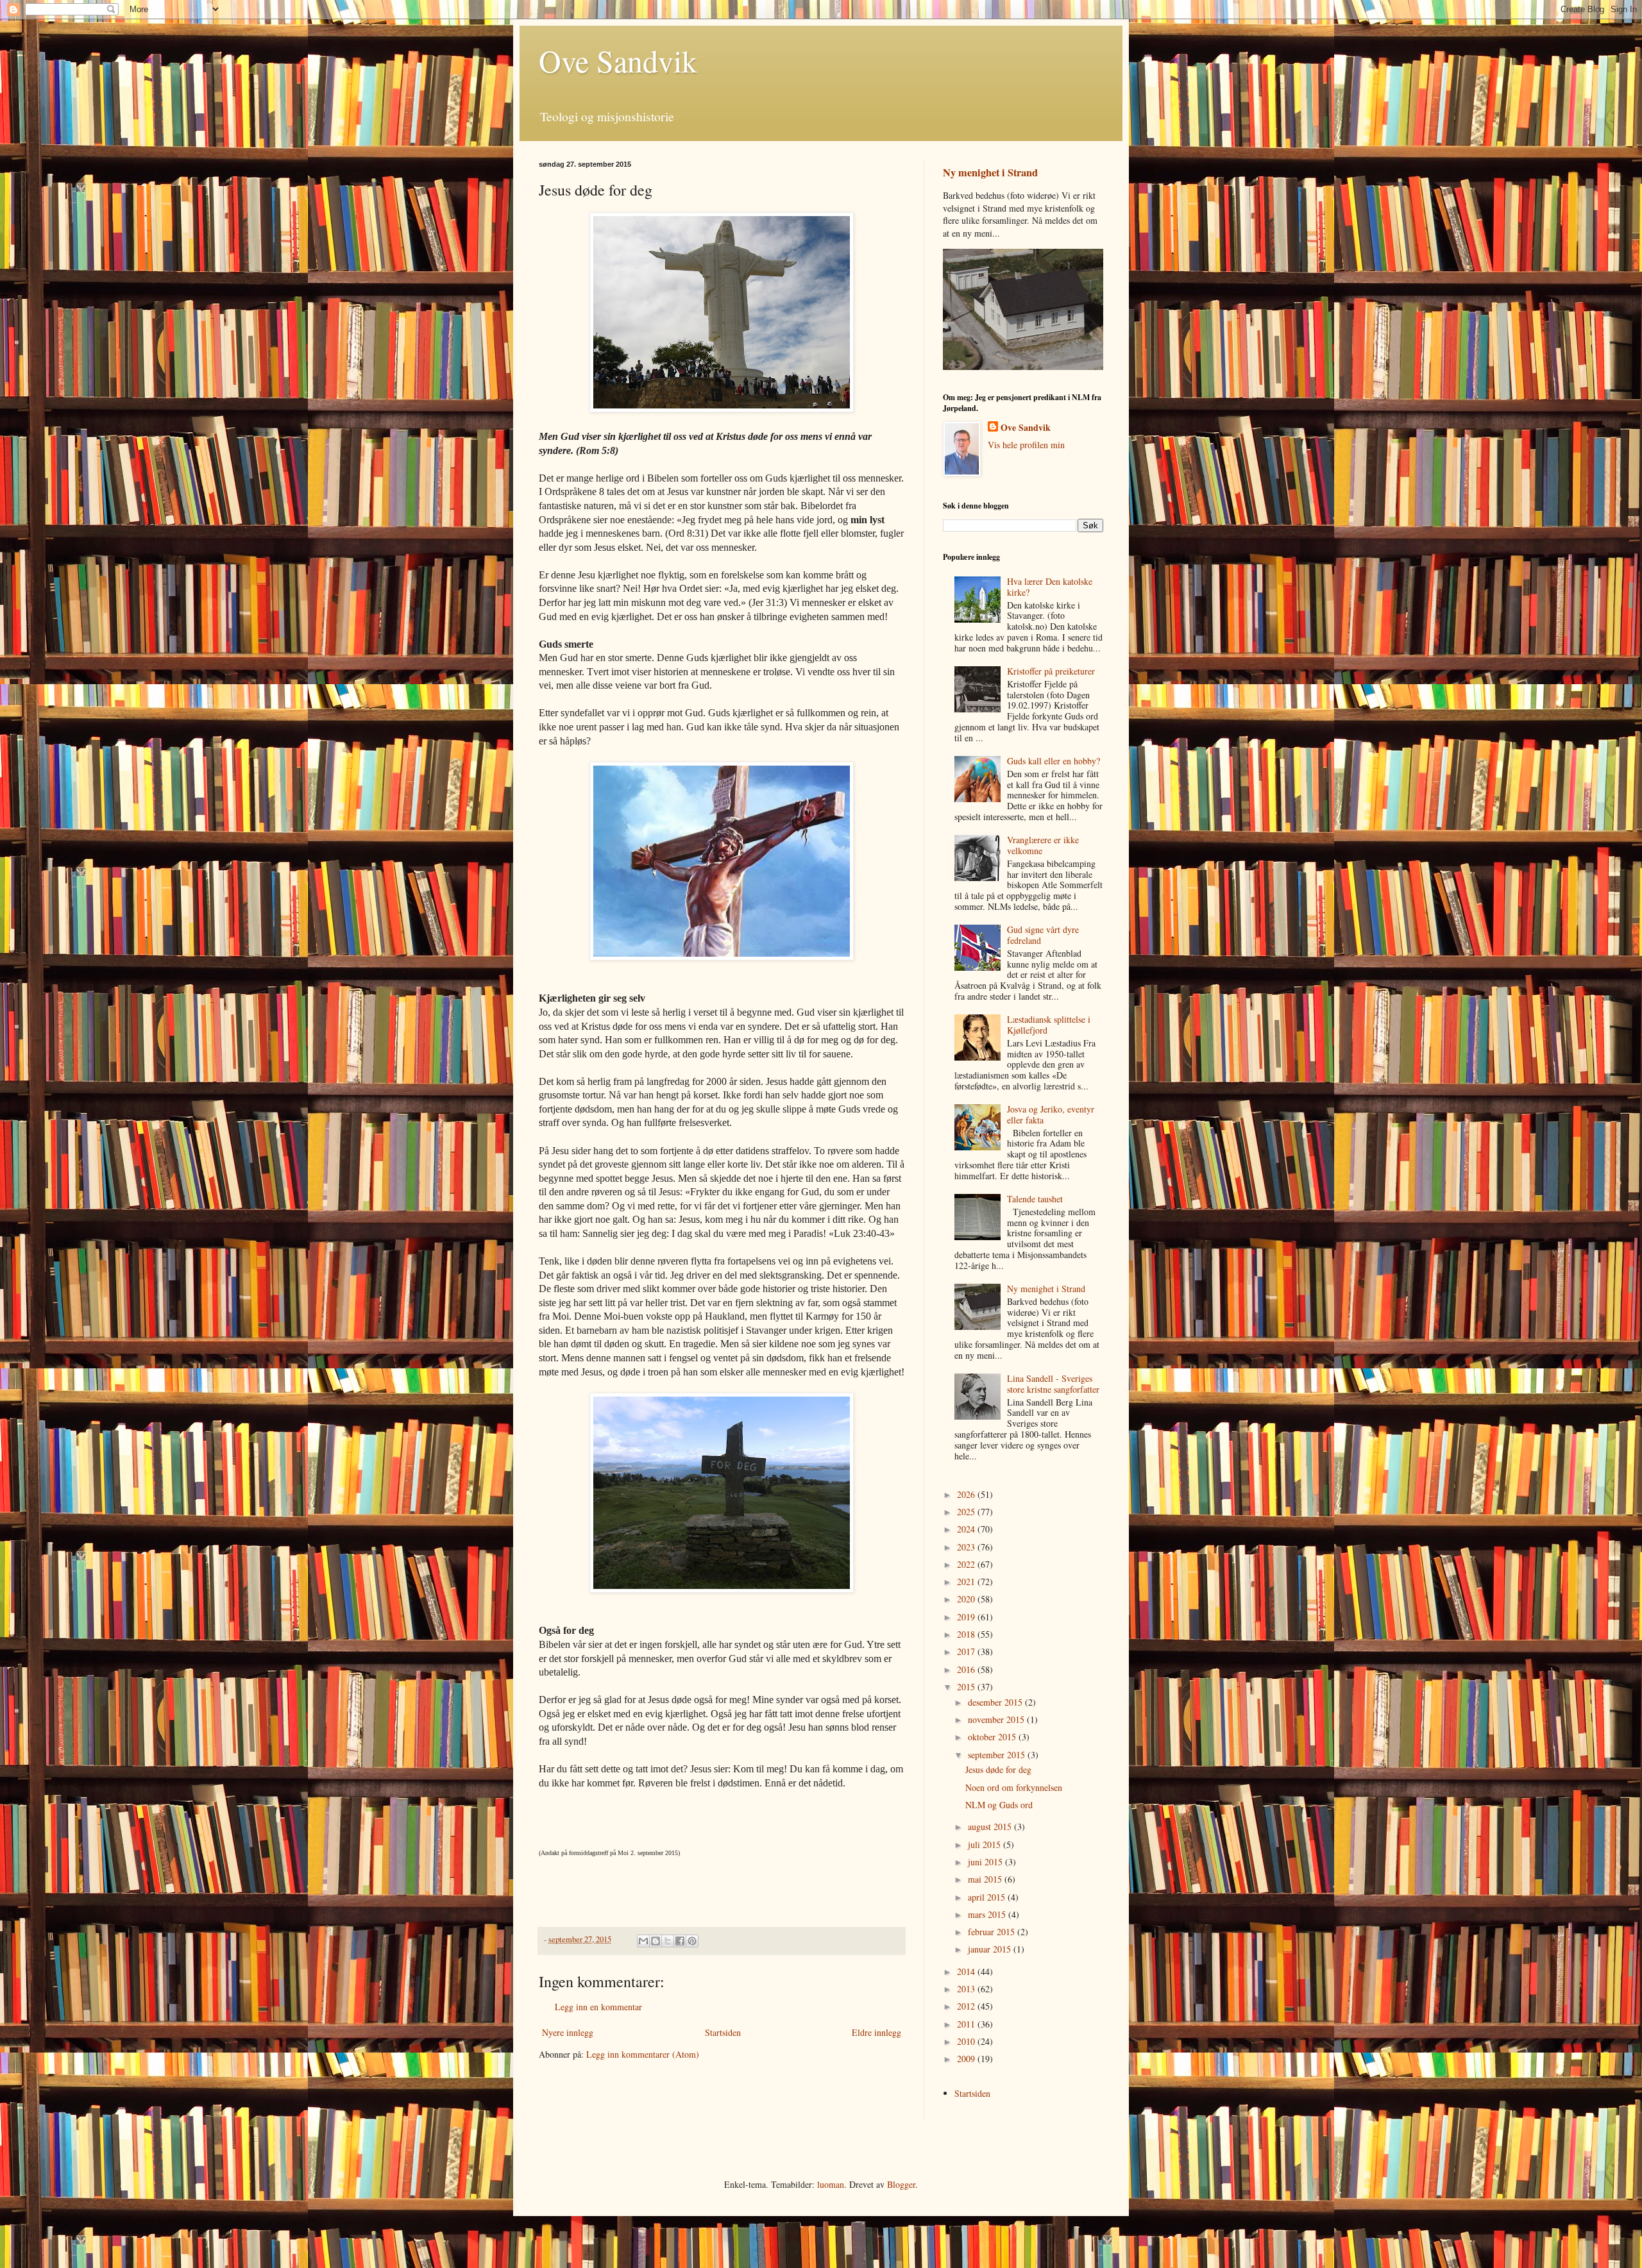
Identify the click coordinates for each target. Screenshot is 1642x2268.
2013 (967, 1989)
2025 (967, 1512)
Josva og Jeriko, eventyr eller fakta (1051, 1114)
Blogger (901, 2184)
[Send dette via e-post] (643, 1941)
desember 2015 (996, 1702)
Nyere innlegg (568, 2032)
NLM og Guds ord (999, 1805)
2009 (967, 2059)
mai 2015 (986, 1879)
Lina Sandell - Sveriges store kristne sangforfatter (1053, 1384)
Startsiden (723, 2032)
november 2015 (997, 1719)
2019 (967, 1617)
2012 (967, 2006)
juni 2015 (986, 1862)
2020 (967, 1599)
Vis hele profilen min (1026, 445)
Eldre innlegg (876, 2032)
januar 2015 (991, 1949)
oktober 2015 (993, 1737)
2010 (967, 2041)
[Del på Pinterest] (692, 1941)
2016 (967, 1669)
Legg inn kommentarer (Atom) (643, 2054)
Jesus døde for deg (998, 1769)
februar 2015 (993, 1932)
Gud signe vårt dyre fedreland (1043, 935)
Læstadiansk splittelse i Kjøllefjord (1049, 1025)
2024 (967, 1529)
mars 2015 (988, 1914)
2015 (967, 1687)
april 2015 (988, 1897)
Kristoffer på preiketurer (1051, 671)
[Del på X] (668, 1941)
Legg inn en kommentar (598, 2007)
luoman (831, 2184)
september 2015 (998, 1755)
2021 (967, 1582)
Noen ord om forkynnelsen (1014, 1787)
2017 (967, 1651)
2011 (967, 2024)
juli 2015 (986, 1844)
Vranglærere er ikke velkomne (1043, 845)
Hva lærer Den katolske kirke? (1050, 587)
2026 (967, 1494)
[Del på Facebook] (680, 1941)
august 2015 (991, 1827)
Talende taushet (1035, 1199)
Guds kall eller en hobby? (1054, 761)
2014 (967, 1971)
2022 (967, 1564)
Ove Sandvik (618, 60)
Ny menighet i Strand (990, 172)
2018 (967, 1634)
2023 (967, 1547)
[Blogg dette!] (656, 1941)
